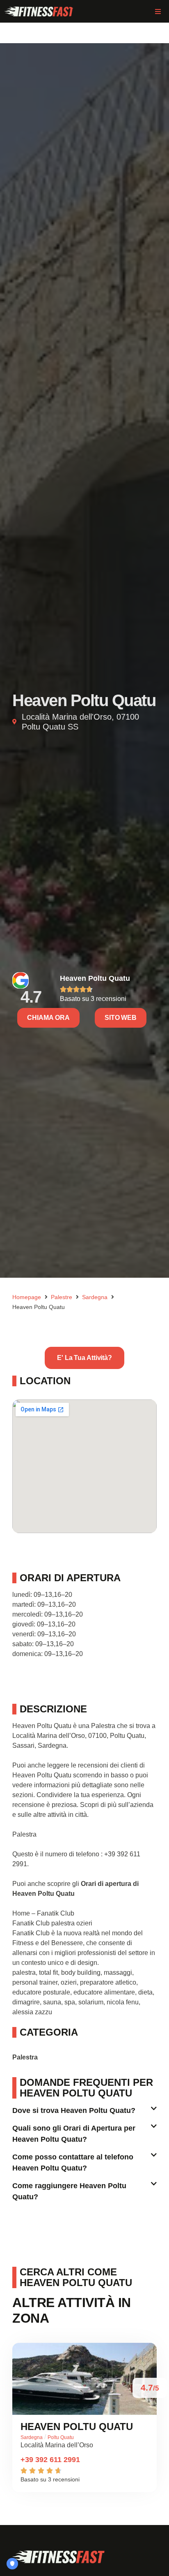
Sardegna (95, 1297)
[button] (158, 11)
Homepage (27, 1297)
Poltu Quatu (61, 2437)
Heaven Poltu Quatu (95, 978)
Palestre (62, 1297)
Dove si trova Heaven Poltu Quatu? (74, 2110)
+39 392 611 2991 (50, 2460)
